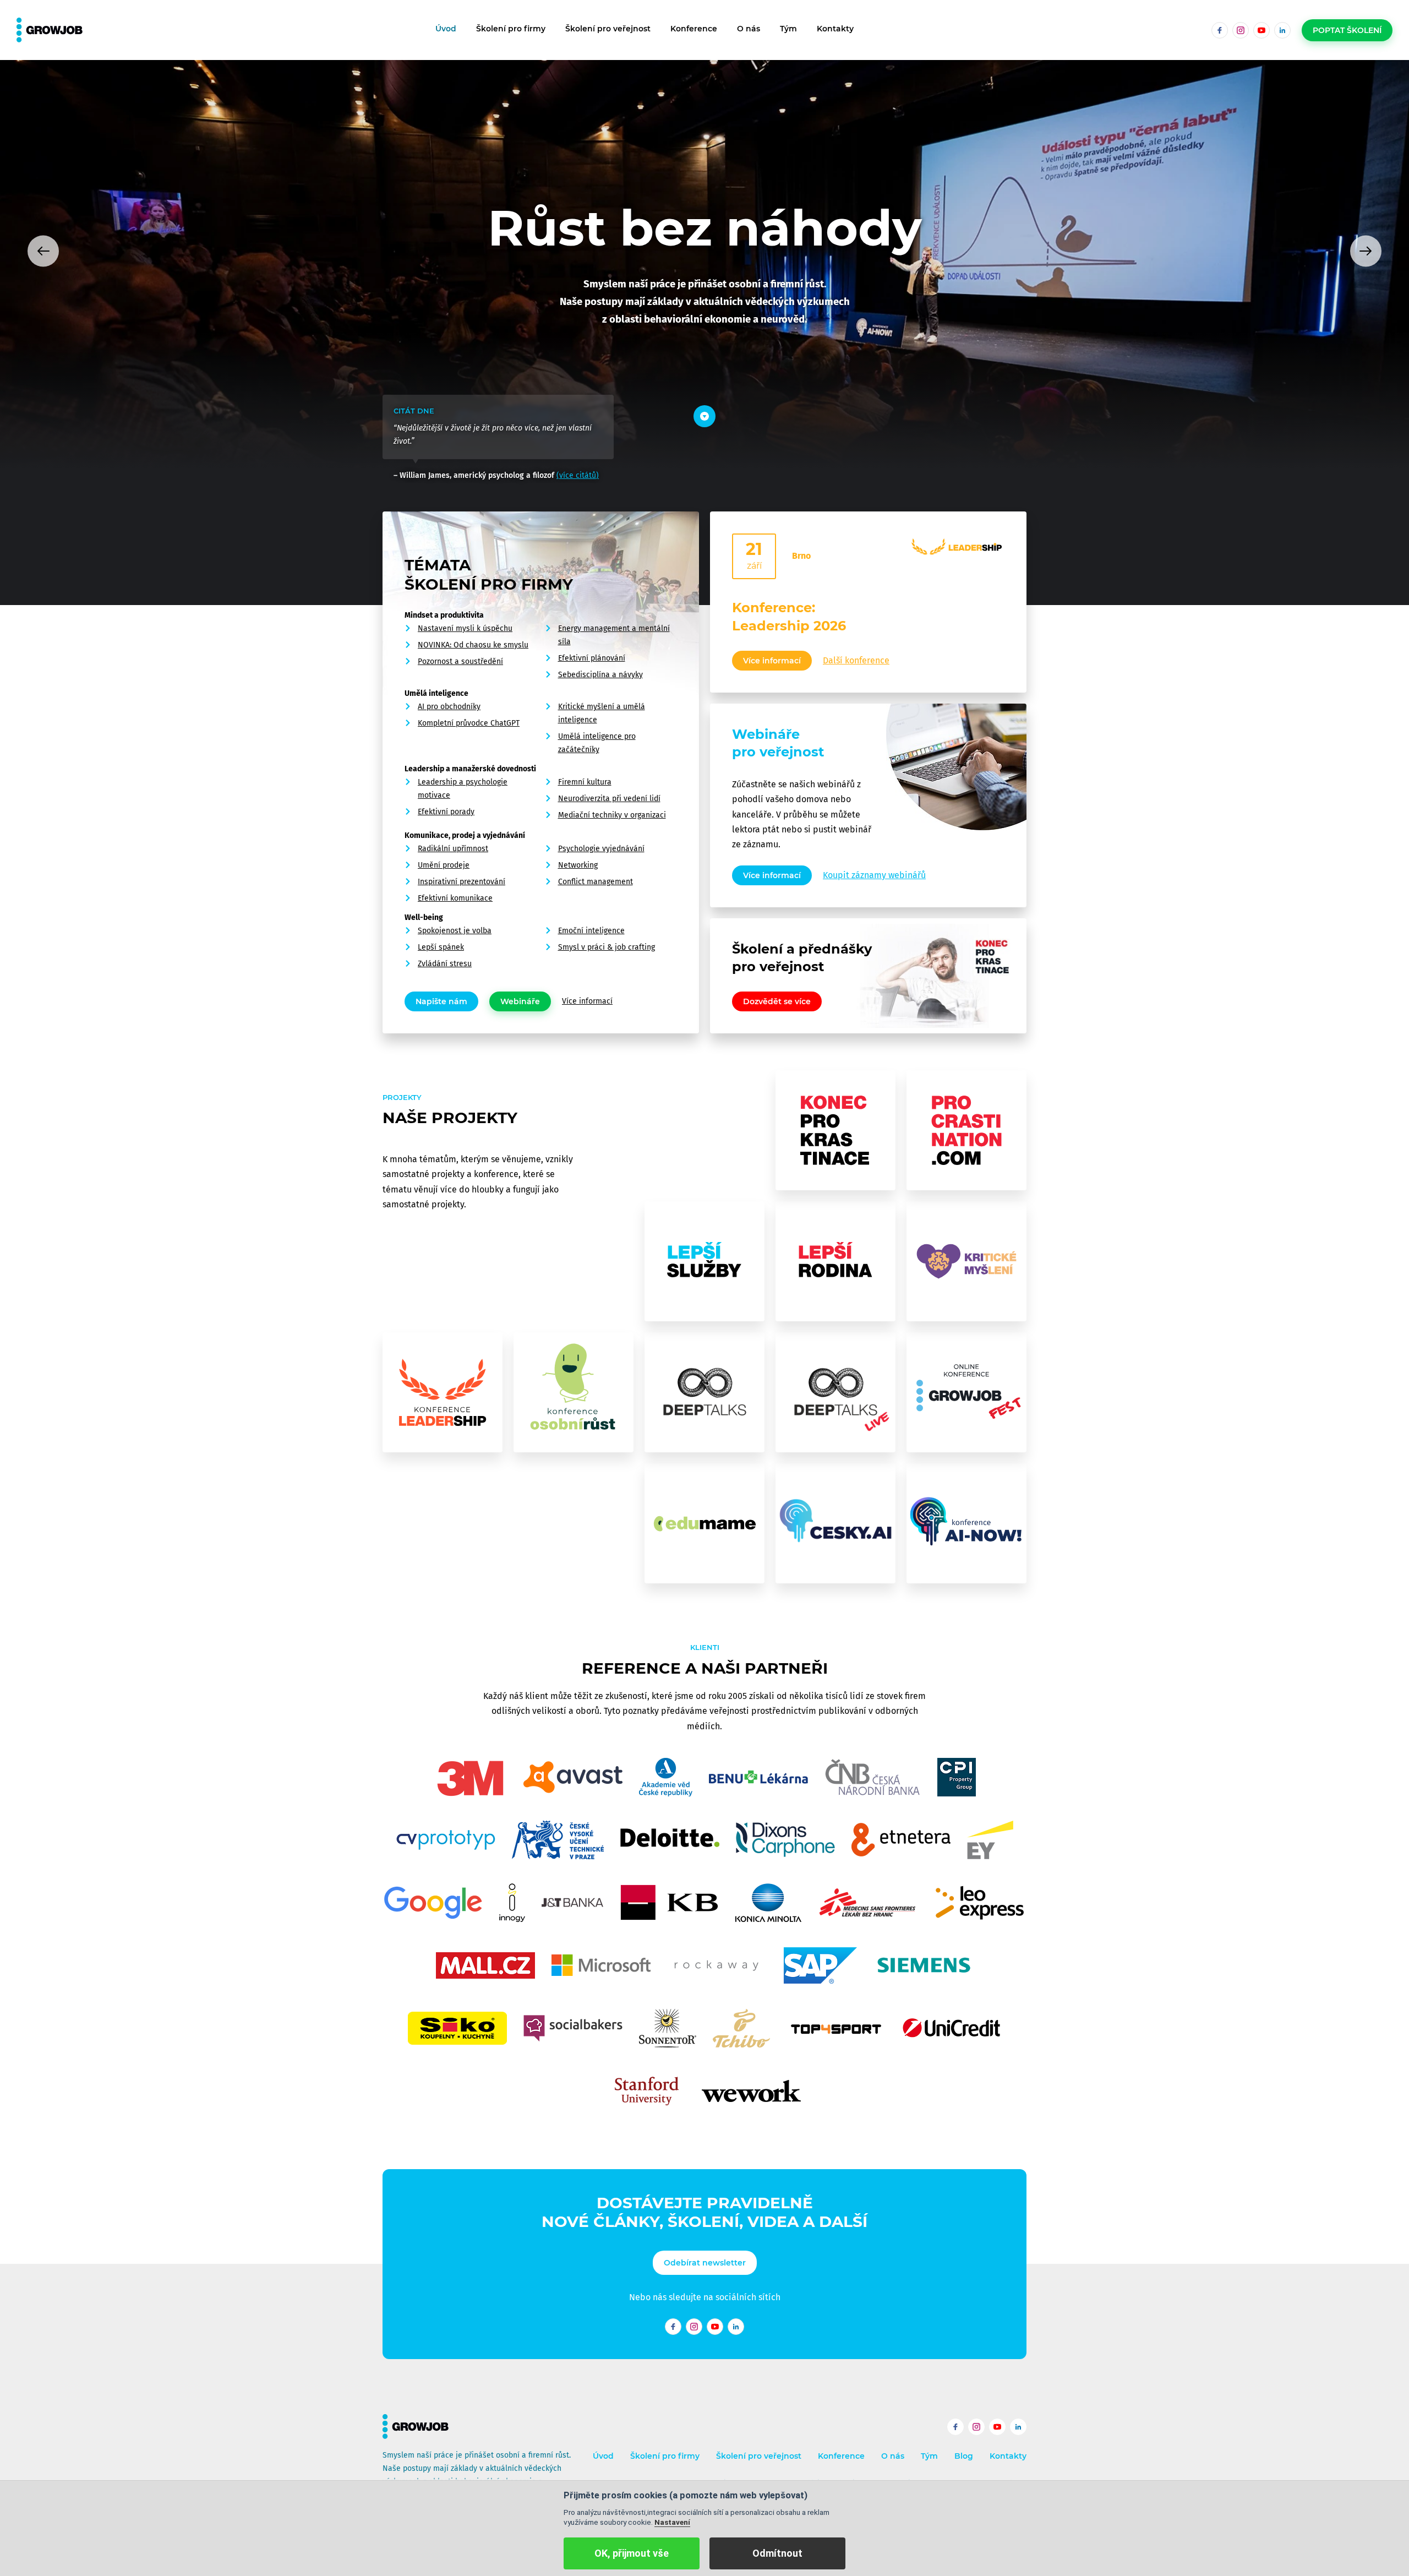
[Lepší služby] (704, 1261)
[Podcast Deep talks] (704, 1392)
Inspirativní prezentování (462, 882)
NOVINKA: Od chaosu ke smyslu (473, 645)
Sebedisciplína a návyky (600, 675)
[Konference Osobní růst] (574, 1392)
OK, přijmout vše (632, 2553)
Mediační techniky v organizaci (612, 815)
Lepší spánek (441, 947)
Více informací (587, 1001)
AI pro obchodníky (449, 707)
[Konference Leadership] (443, 1392)
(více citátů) (578, 475)
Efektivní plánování (592, 658)
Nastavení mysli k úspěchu (465, 628)
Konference (694, 29)
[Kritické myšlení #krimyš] (966, 1261)
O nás (749, 29)
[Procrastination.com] (966, 1130)
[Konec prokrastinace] (835, 1130)
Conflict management (596, 882)
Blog (964, 2456)
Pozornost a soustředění (460, 661)
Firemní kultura (585, 782)
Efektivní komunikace (455, 898)
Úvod (446, 29)
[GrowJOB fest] (966, 1392)
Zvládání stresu (445, 964)
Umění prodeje (444, 865)
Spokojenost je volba (455, 931)
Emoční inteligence (591, 931)
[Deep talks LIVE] (835, 1392)
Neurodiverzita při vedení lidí (609, 799)
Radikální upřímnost (453, 849)
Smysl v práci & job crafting (607, 947)
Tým (788, 29)
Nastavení (672, 2522)
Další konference (856, 660)
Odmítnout (777, 2553)
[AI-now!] (966, 1523)
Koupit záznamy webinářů (874, 875)
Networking (578, 865)
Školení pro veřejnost (608, 29)
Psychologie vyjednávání (601, 849)
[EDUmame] (704, 1523)
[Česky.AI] (835, 1523)
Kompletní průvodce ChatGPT (469, 723)
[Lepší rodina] (835, 1261)
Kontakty (835, 29)
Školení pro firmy (511, 29)
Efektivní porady (446, 812)
